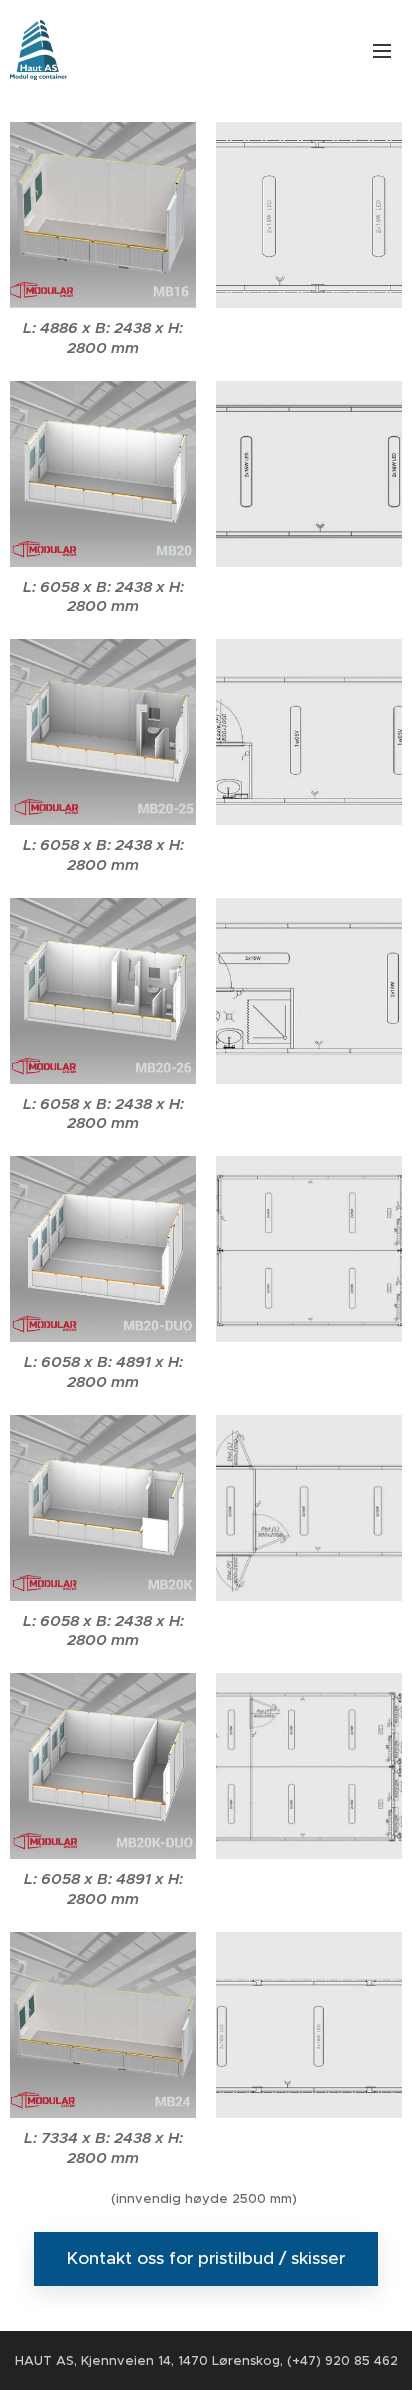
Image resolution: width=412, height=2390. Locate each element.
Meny (382, 50)
